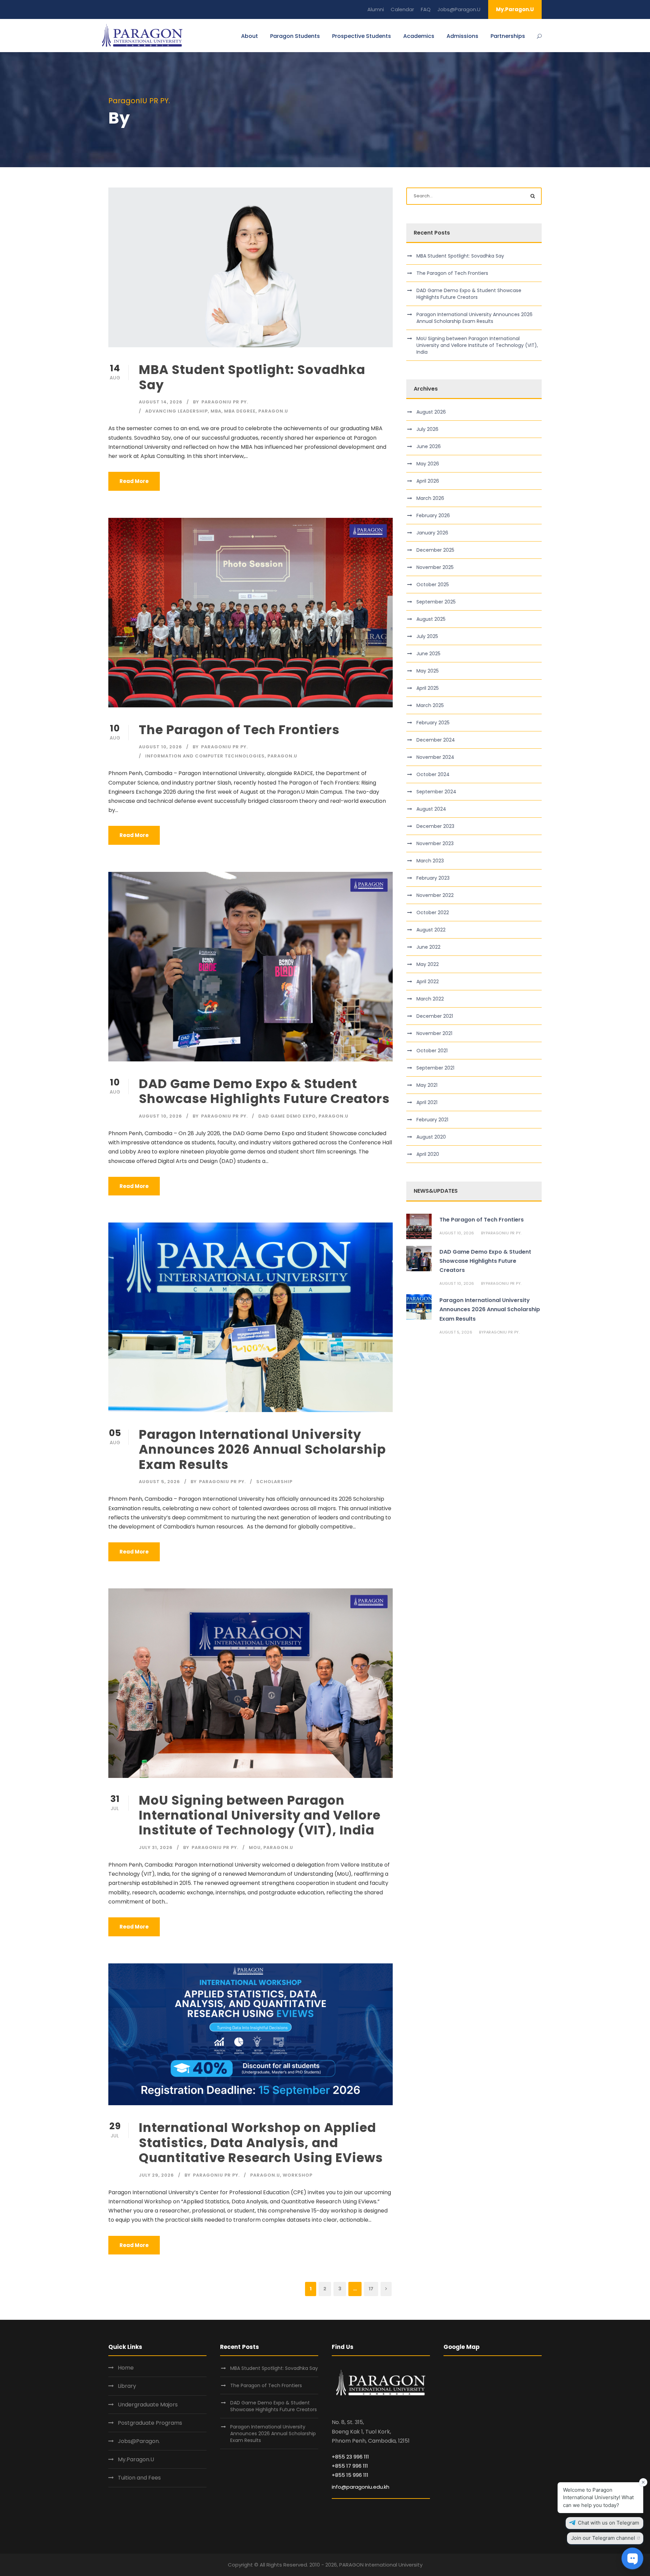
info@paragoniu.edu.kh (361, 2487)
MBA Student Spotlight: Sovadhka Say (252, 377)
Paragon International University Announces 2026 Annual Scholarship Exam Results (262, 1449)
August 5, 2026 (159, 1482)
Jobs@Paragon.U (459, 9)
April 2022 (428, 982)
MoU (255, 1847)
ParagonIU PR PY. (225, 402)
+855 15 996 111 (350, 2475)
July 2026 (427, 429)
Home (126, 2368)
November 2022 (435, 895)
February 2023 (433, 878)
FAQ (426, 9)
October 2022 (433, 912)
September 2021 (435, 1068)
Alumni (376, 9)
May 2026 (428, 464)
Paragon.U (273, 411)
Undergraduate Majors (148, 2405)
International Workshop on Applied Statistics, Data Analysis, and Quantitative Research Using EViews (261, 2143)
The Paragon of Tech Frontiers (241, 730)
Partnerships (508, 36)
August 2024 (431, 809)
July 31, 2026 (156, 1847)
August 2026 (431, 412)
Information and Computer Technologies (205, 756)
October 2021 (432, 1051)
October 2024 (433, 774)
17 (371, 2289)
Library (127, 2386)
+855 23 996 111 (350, 2457)
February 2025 (433, 723)
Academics (419, 36)
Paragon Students (295, 36)
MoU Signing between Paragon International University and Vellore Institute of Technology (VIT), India (260, 1815)
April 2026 (428, 481)
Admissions (462, 36)
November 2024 (435, 757)
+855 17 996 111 (350, 2466)
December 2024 (436, 740)
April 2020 (428, 1154)
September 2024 (436, 792)
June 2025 (428, 654)
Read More (134, 481)
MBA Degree (240, 411)
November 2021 (434, 1033)
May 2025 (428, 671)
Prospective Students (362, 36)
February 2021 (432, 1120)
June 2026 (429, 446)
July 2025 (427, 636)
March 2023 (430, 861)
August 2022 (431, 930)
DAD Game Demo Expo (287, 1116)
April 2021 (427, 1102)
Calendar (402, 9)
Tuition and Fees (139, 2478)
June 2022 (428, 947)
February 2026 (433, 515)
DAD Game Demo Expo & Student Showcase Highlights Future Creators (264, 1091)
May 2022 (428, 964)
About (250, 36)
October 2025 (433, 585)
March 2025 (430, 705)
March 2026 (430, 498)
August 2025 (431, 619)
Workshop (298, 2175)
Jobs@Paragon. (139, 2441)
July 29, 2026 (156, 2175)
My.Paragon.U (515, 9)
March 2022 (430, 999)
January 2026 (432, 533)
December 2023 (435, 826)
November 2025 (435, 567)
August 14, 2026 (161, 402)
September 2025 (436, 602)
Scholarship (274, 1482)
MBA (216, 411)
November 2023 (435, 843)
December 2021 (435, 1016)
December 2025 (435, 550)
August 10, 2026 (160, 747)
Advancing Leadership (177, 411)
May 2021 (427, 1085)
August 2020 (431, 1137)
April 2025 (428, 688)
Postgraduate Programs (150, 2423)
